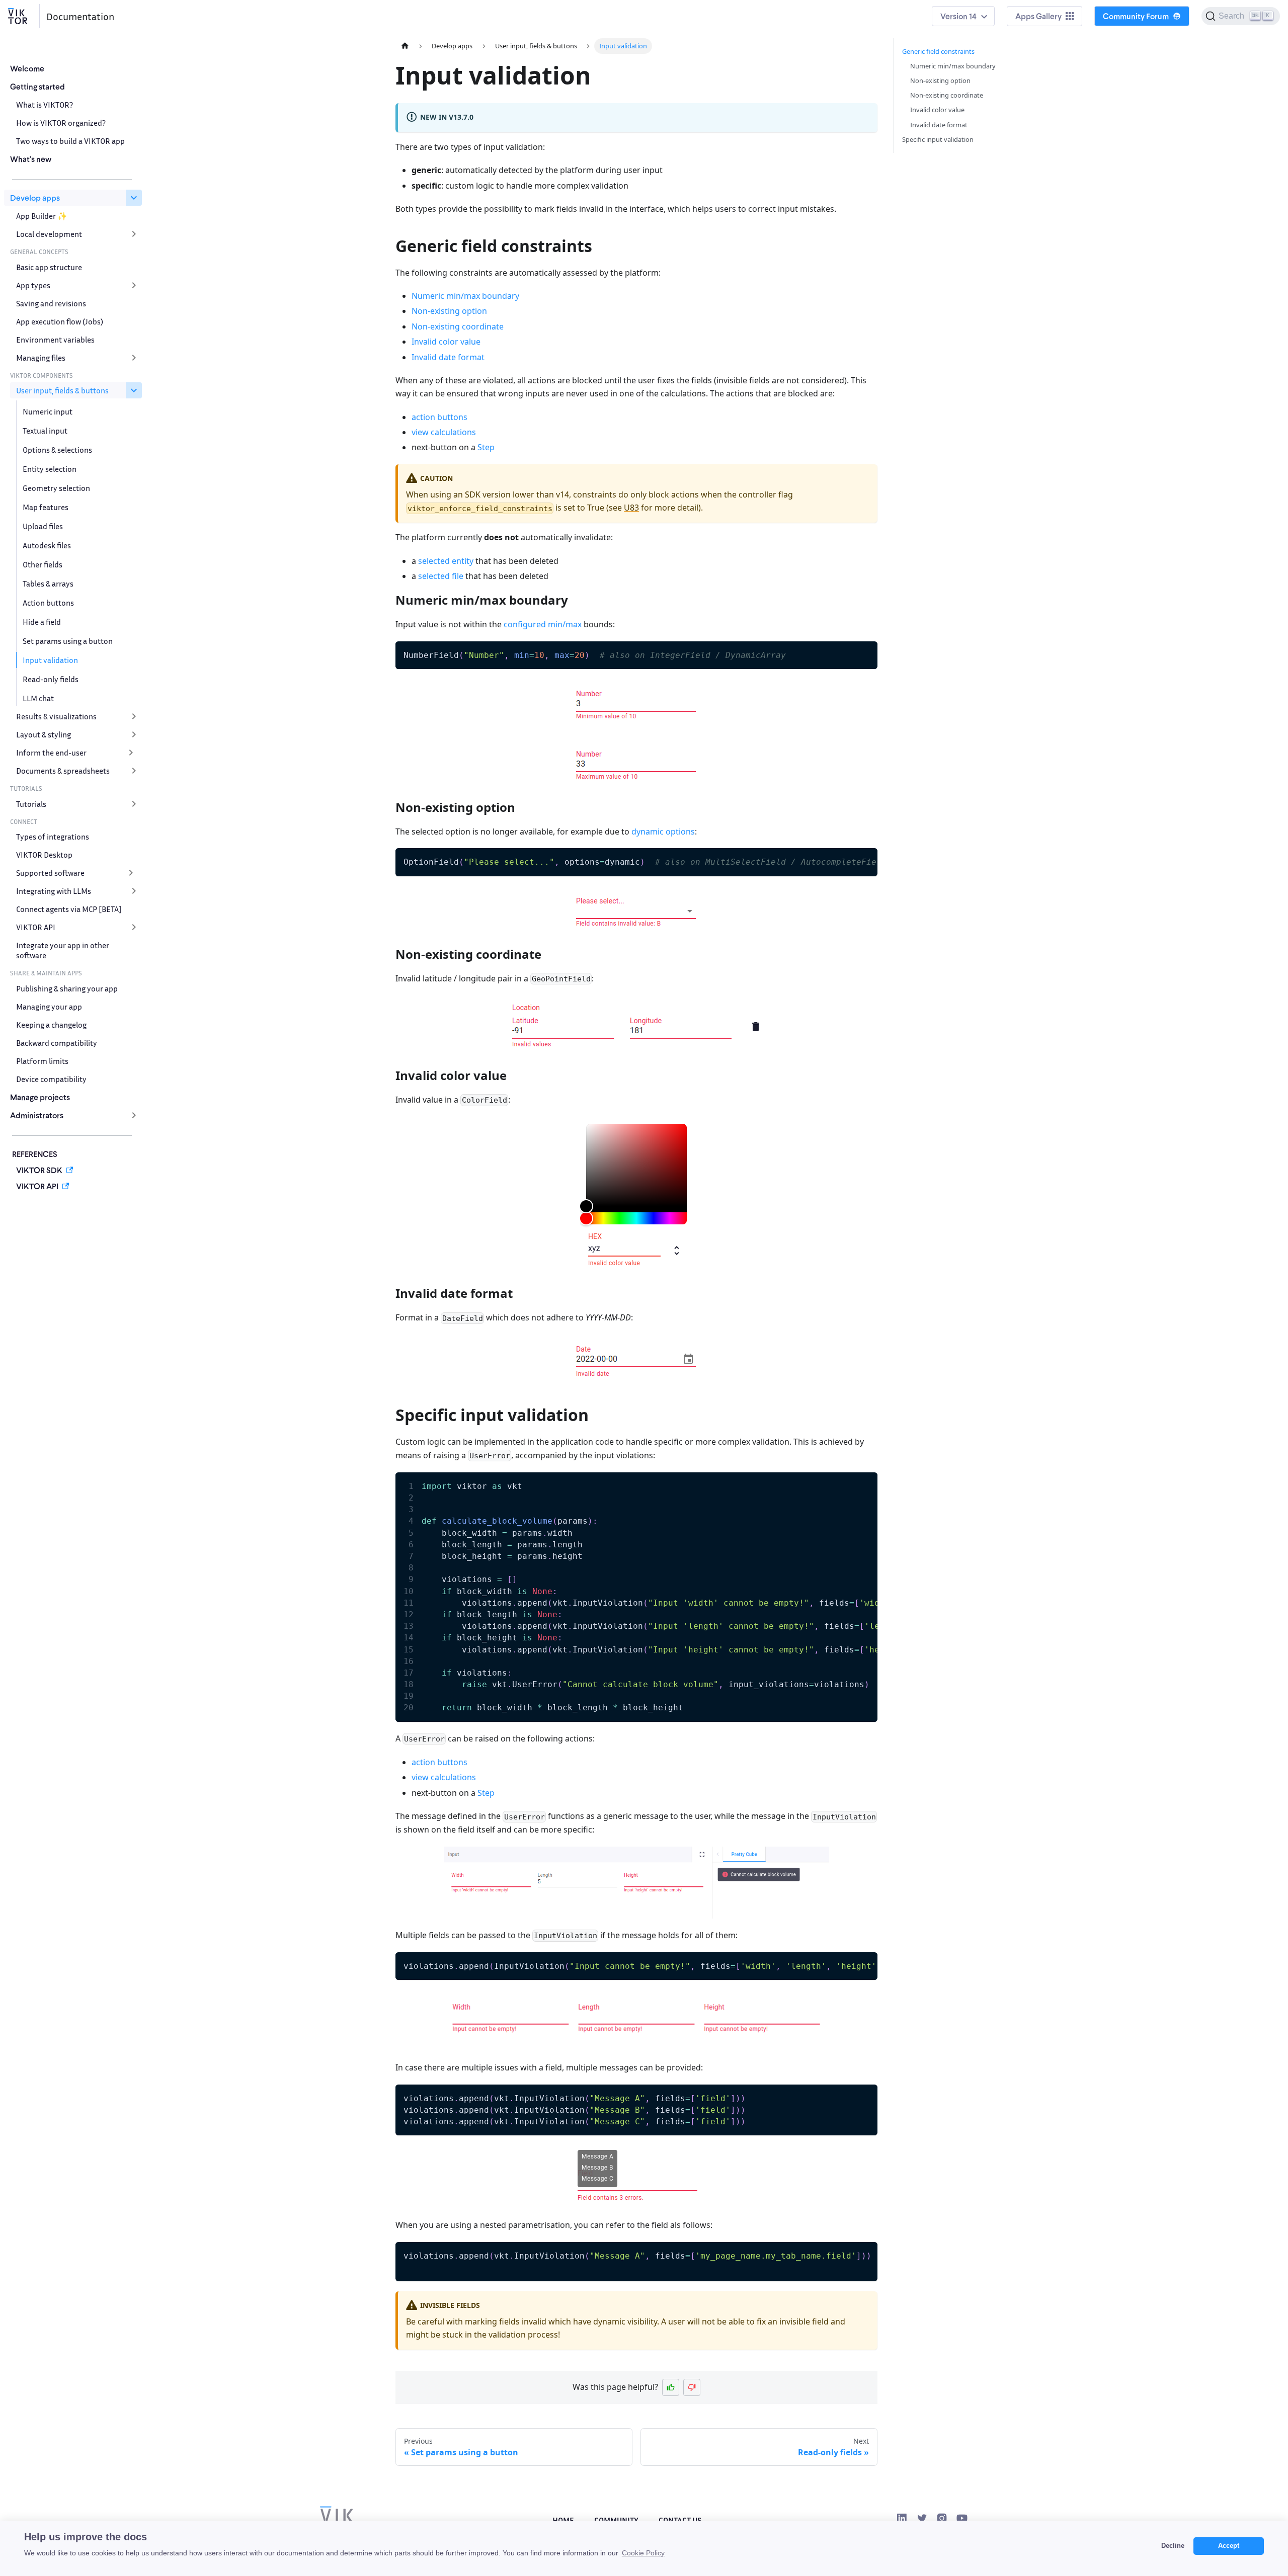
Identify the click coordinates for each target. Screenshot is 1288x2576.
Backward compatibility (57, 1043)
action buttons (439, 417)
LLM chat (38, 698)
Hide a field (42, 622)
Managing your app (49, 1007)
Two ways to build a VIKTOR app (70, 141)
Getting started (37, 86)
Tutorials (31, 804)
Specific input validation (938, 139)
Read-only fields (51, 679)
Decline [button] (1173, 2546)
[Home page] (405, 46)
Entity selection (50, 469)
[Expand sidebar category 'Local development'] (134, 234)
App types (33, 285)
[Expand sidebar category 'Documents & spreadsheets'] (134, 771)
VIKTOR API (36, 927)
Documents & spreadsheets (63, 771)
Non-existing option (449, 311)
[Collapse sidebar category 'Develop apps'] (134, 198)
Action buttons (48, 603)
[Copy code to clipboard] (865, 654)
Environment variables (55, 340)
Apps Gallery (1038, 16)
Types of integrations (53, 837)
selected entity (446, 561)
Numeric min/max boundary (465, 296)
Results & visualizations (56, 716)
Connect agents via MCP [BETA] (69, 909)
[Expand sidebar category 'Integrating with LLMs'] (134, 891)
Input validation (50, 660)
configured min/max (543, 624)
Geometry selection (56, 488)
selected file (441, 576)
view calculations (444, 432)
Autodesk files (47, 545)
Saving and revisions (51, 303)
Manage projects (40, 1097)
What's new (31, 159)
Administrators (37, 1115)
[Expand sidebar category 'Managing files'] (134, 358)
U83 (631, 508)
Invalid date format (448, 357)
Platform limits (42, 1061)
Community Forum (1136, 16)
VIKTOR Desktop (44, 855)
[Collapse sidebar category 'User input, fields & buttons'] (134, 390)
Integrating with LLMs (54, 891)
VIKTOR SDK (39, 1170)
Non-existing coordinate (458, 326)
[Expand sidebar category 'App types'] (134, 285)
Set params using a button (68, 641)
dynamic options (663, 832)
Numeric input (48, 411)
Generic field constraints (938, 51)
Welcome (27, 68)
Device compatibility (51, 1079)
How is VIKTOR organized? (61, 123)
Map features (46, 507)
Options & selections (57, 450)
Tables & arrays (48, 584)
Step (486, 447)
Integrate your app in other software (63, 950)
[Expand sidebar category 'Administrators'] (134, 1115)
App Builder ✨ (42, 216)
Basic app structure (49, 267)
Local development (49, 234)
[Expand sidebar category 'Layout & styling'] (134, 734)
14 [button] (973, 16)
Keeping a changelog (51, 1025)
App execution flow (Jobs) (60, 321)
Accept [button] (1229, 2546)
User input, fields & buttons (62, 390)
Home (563, 2520)
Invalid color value (446, 342)
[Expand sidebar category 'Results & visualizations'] (134, 716)
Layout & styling (44, 734)
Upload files (43, 526)
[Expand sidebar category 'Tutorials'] (134, 804)
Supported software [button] (50, 873)
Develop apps (35, 197)
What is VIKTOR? (45, 105)
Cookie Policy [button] (643, 2553)
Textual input (45, 431)
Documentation (80, 16)
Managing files (41, 358)
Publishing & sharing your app (67, 988)
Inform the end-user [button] (51, 753)
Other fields (43, 564)
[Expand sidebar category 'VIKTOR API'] (134, 927)
